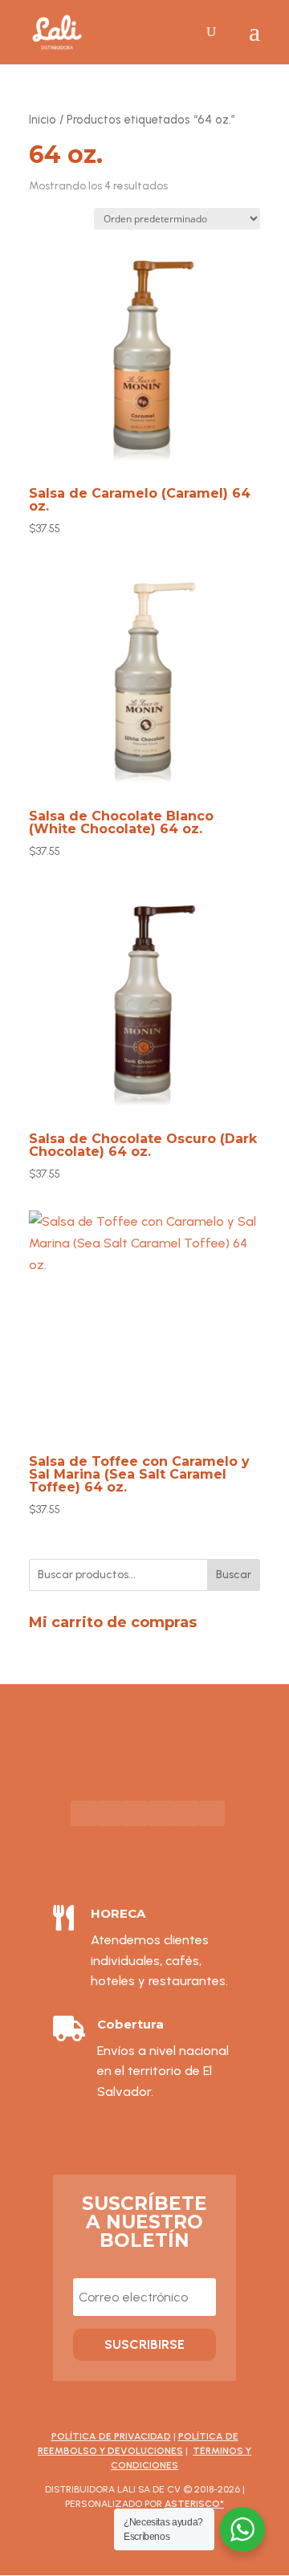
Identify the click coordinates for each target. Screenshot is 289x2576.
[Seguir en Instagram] (135, 1813)
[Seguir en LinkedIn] (212, 1813)
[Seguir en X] (186, 1813)
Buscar (234, 1575)
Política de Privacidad (111, 2436)
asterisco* (194, 2504)
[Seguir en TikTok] (161, 1813)
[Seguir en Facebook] (83, 1813)
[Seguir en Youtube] (109, 1813)
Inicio (43, 120)
